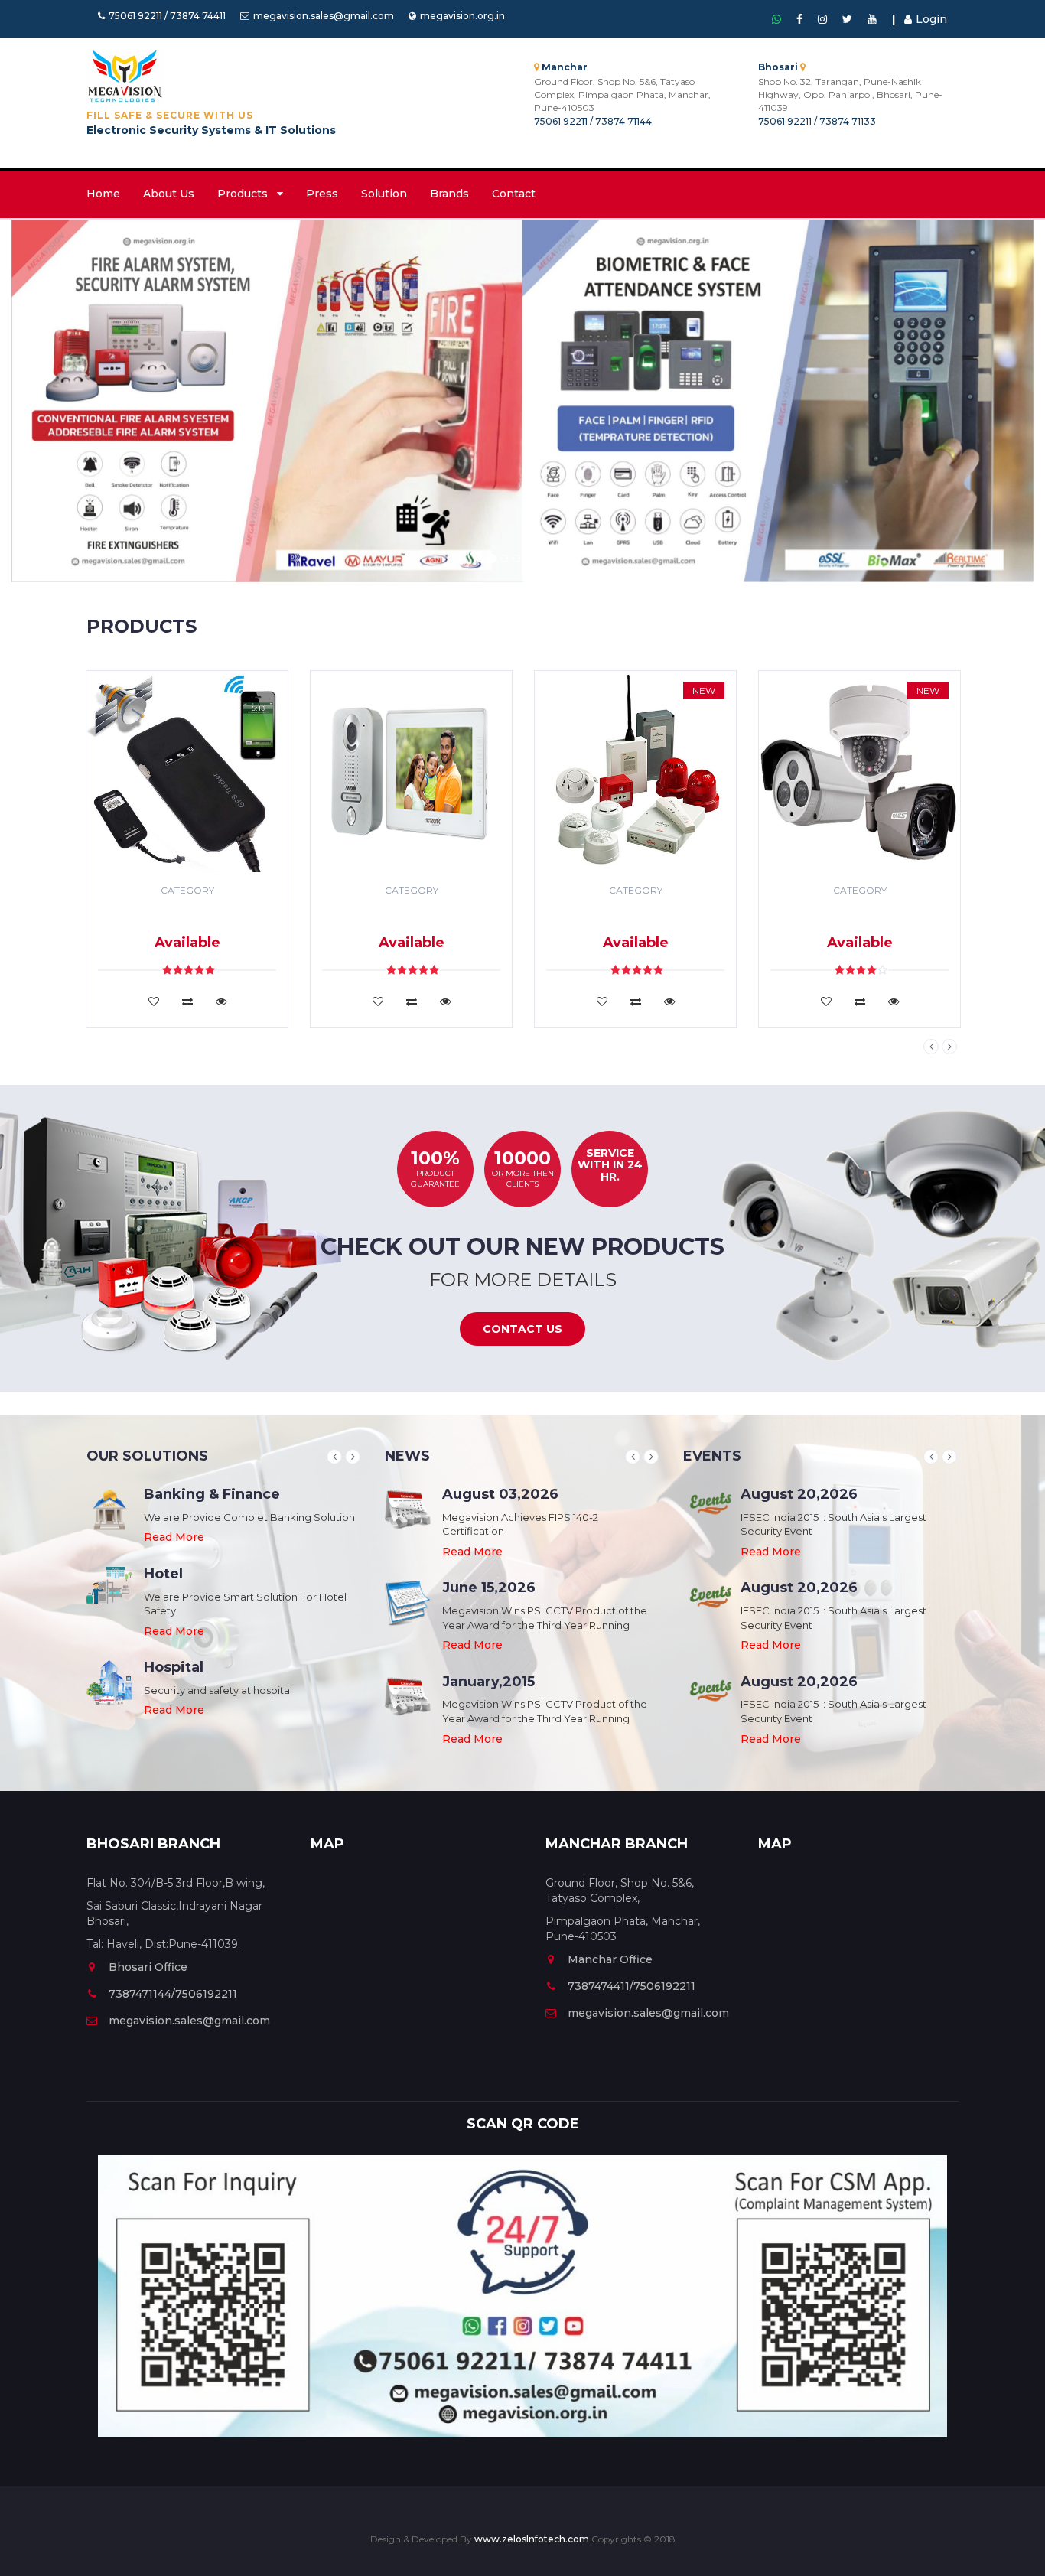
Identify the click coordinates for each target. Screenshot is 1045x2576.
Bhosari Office (148, 1967)
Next (949, 1047)
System (187, 922)
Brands (449, 194)
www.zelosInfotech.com (533, 2539)
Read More (174, 1537)
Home (103, 194)
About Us (169, 194)
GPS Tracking (187, 910)
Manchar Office (610, 1959)
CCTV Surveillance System (859, 915)
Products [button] (247, 194)
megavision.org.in (462, 16)
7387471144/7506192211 (173, 1994)
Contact (514, 194)
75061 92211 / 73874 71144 (593, 121)
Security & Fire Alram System (635, 915)
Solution (384, 194)
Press (322, 194)
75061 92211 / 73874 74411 (167, 16)
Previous (931, 1047)
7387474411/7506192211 (632, 1986)
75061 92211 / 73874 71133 (817, 121)
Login (931, 19)
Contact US (522, 1329)
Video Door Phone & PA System (411, 915)
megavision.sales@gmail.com (324, 16)
